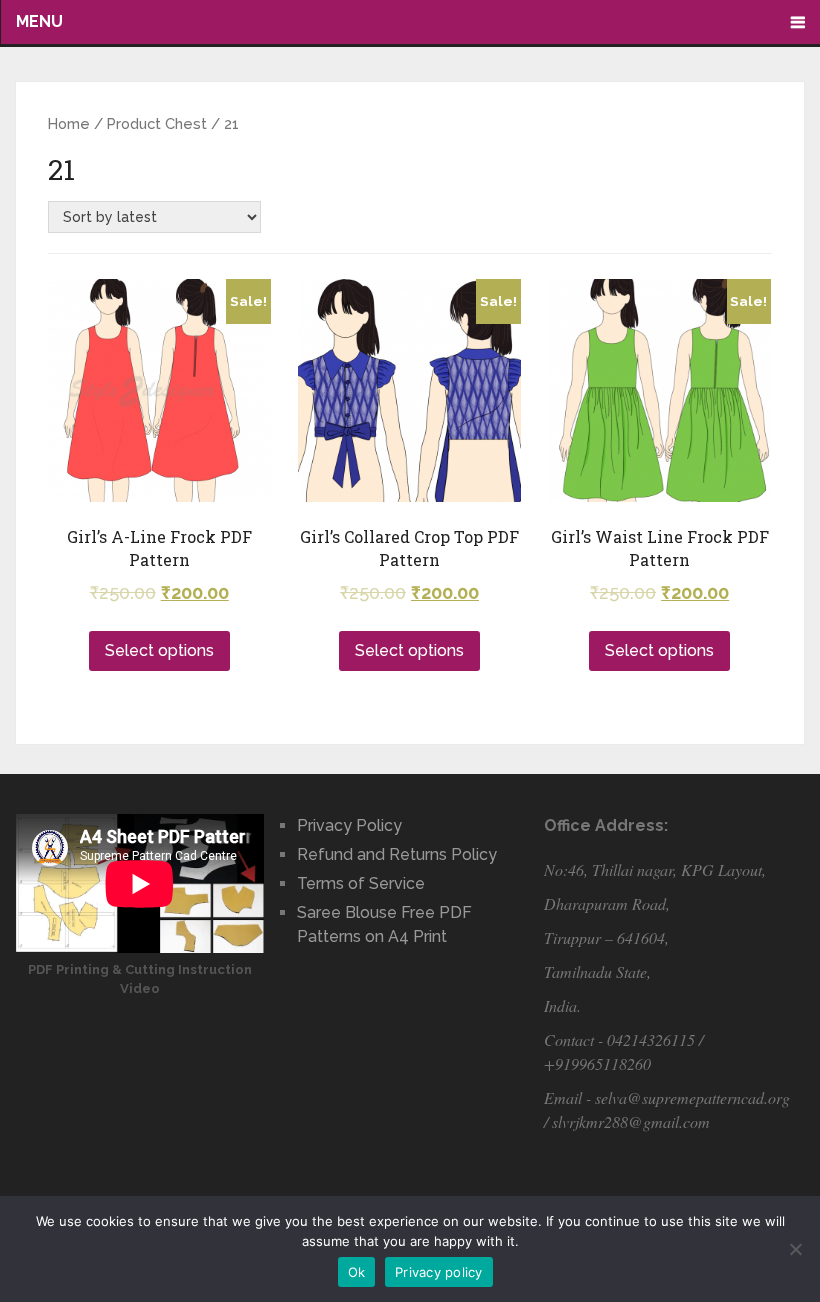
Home (69, 123)
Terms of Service (361, 883)
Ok (357, 1272)
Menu (39, 21)
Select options (159, 650)
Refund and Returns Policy (397, 854)
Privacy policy (439, 1272)
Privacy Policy (349, 825)
